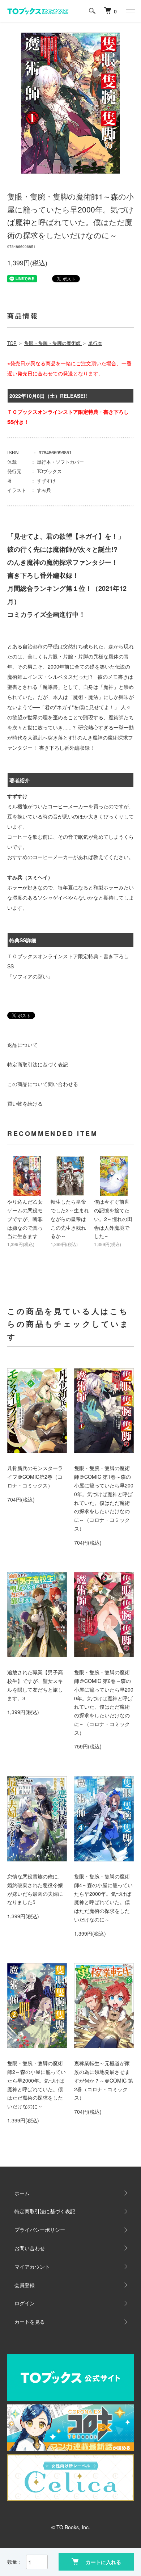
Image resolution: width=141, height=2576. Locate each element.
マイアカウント (32, 2266)
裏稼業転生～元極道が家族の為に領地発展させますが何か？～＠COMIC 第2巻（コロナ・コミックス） (104, 2080)
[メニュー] (130, 11)
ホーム (22, 2193)
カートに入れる (103, 2562)
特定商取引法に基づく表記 (38, 1064)
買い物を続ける (25, 1103)
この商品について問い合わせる (43, 1084)
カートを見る (30, 2322)
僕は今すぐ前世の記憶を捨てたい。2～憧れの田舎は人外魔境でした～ (113, 1219)
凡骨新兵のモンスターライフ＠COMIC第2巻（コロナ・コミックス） (35, 1477)
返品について (22, 1045)
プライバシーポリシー (40, 2230)
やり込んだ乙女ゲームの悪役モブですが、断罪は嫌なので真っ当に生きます (25, 1219)
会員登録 (25, 2285)
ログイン (25, 2303)
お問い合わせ (30, 2248)
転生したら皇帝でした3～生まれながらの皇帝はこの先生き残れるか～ (70, 1219)
